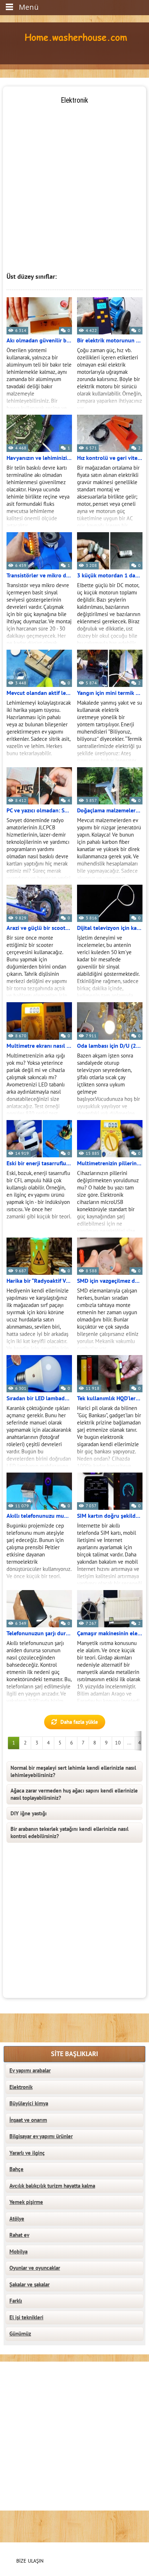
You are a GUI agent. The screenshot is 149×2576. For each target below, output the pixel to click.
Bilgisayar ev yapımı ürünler (41, 2136)
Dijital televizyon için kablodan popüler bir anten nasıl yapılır (110, 928)
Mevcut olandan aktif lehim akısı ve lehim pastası (39, 693)
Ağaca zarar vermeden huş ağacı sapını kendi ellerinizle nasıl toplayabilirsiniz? (74, 1794)
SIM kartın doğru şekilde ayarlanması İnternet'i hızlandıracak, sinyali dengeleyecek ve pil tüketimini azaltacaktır (110, 1516)
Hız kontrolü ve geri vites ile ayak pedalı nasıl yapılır (110, 458)
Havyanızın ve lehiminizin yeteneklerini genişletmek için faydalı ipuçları (39, 458)
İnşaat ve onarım (28, 2120)
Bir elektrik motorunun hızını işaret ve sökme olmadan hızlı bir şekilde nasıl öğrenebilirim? (110, 341)
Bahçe (16, 2169)
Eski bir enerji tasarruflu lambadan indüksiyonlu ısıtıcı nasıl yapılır (39, 1163)
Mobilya (18, 2252)
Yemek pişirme (26, 2202)
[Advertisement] (74, 180)
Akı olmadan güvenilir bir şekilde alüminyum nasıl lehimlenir (39, 341)
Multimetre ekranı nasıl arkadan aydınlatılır (39, 1046)
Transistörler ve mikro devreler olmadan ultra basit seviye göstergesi (39, 576)
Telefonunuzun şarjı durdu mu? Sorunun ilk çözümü (39, 1633)
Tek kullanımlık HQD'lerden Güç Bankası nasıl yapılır (110, 1398)
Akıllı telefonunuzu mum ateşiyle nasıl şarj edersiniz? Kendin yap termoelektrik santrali (39, 1516)
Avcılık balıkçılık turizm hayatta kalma (52, 2186)
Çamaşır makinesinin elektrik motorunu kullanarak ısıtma (110, 1633)
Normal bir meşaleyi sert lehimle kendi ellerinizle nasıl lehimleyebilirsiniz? (73, 1772)
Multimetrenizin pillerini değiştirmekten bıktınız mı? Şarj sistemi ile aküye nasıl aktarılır (110, 1163)
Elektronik (21, 2087)
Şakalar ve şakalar (29, 2285)
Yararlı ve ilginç (27, 2153)
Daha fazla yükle (79, 1722)
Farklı (16, 2301)
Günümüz (20, 2334)
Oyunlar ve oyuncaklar (35, 2268)
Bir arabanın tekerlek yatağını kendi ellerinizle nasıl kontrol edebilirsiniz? (69, 1833)
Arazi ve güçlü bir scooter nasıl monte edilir (39, 928)
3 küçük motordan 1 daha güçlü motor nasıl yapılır (110, 576)
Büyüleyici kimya (29, 2103)
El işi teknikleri (26, 2317)
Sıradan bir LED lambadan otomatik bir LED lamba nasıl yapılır (39, 1398)
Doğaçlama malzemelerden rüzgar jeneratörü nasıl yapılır (110, 811)
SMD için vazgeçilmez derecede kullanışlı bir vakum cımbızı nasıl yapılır (110, 1281)
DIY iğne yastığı (29, 1814)
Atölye (17, 2219)
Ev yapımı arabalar (30, 2071)
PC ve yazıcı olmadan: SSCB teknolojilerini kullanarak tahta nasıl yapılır (39, 811)
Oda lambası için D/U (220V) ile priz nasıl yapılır (110, 1046)
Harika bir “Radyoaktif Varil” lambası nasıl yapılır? (39, 1281)
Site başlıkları (74, 2054)
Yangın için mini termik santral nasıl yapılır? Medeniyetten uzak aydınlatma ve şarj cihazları (110, 693)
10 (118, 1743)
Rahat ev (19, 2235)
